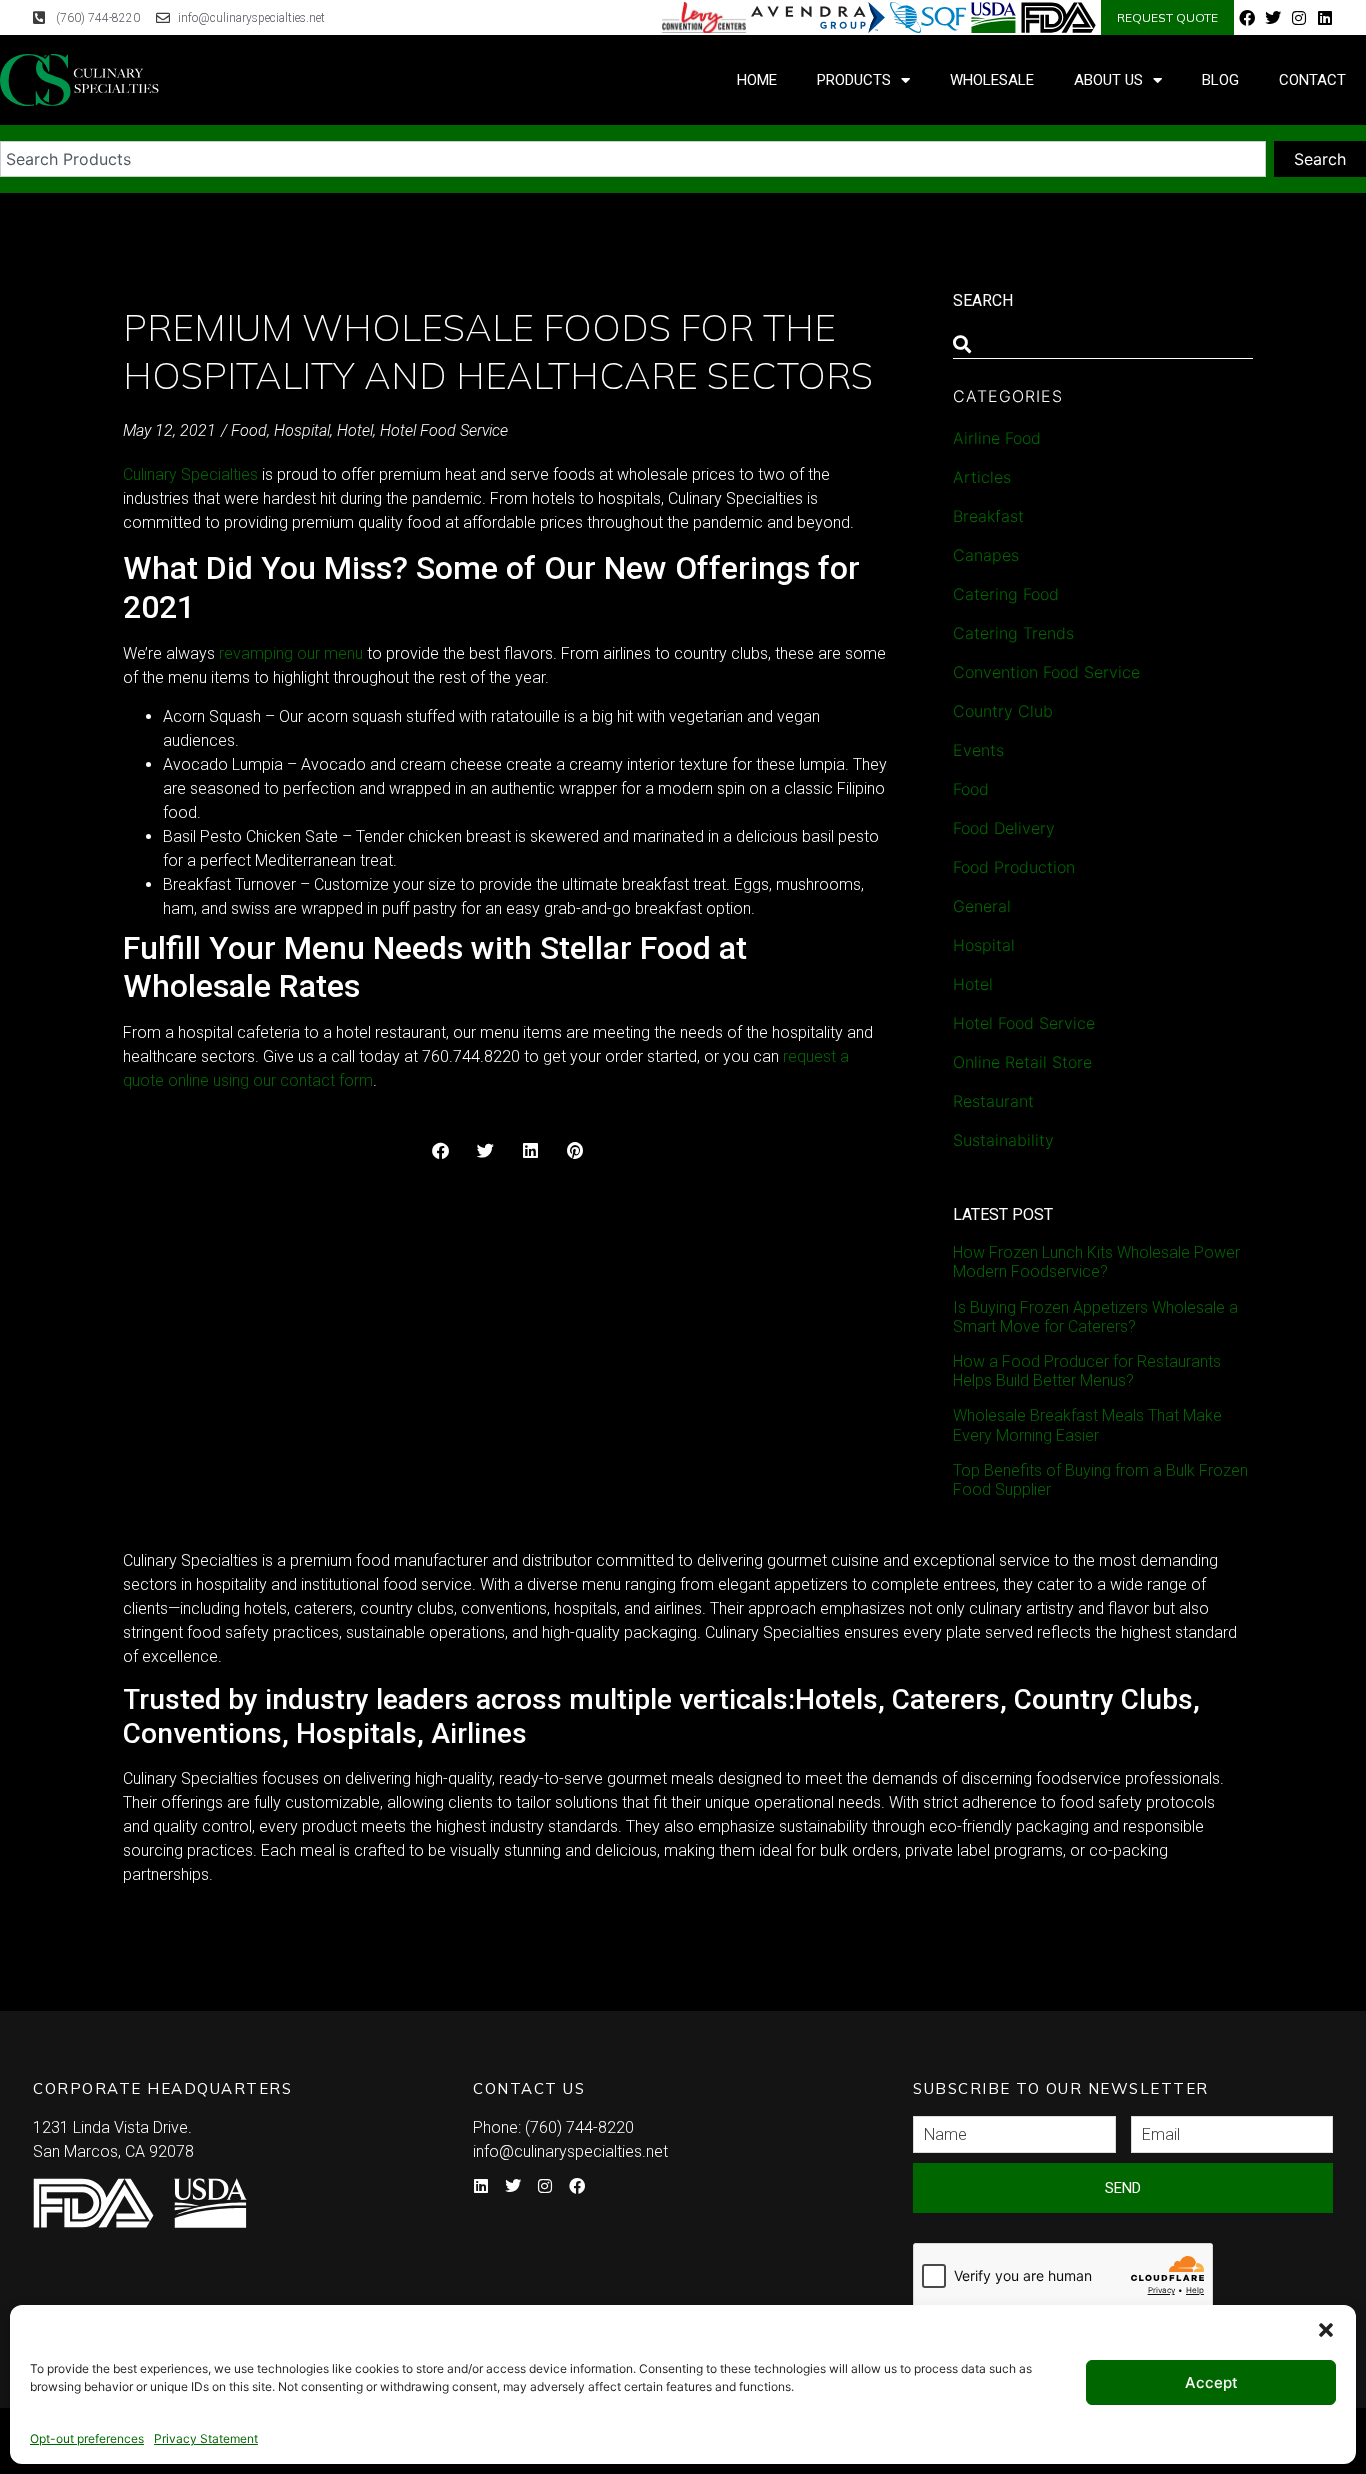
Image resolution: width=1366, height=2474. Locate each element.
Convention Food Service (1046, 672)
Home (757, 80)
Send (1123, 2188)
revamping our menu (291, 653)
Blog (1220, 80)
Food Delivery (1004, 828)
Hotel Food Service (444, 430)
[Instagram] (1299, 18)
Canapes (986, 555)
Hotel (355, 430)
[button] (1326, 2330)
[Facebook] (1247, 18)
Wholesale (992, 80)
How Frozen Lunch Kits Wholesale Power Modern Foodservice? (1096, 1262)
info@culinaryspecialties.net (570, 2151)
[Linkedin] (1325, 18)
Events (978, 750)
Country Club (1003, 711)
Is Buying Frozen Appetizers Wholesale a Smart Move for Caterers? (1095, 1317)
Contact (1312, 80)
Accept (1211, 2382)
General (982, 906)
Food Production (1014, 867)
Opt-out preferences (87, 2438)
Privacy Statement (206, 2438)
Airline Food (997, 438)
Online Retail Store (1022, 1062)
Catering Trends (1013, 633)
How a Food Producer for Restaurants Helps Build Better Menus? (1087, 1371)
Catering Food (1006, 594)
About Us (1108, 80)
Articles (982, 477)
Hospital (302, 430)
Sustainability (1003, 1140)
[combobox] (633, 159)
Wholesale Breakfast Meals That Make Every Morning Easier (1087, 1425)
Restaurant (993, 1101)
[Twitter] (1273, 18)
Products (854, 80)
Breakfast (988, 516)
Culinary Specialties (190, 474)
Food (249, 430)
